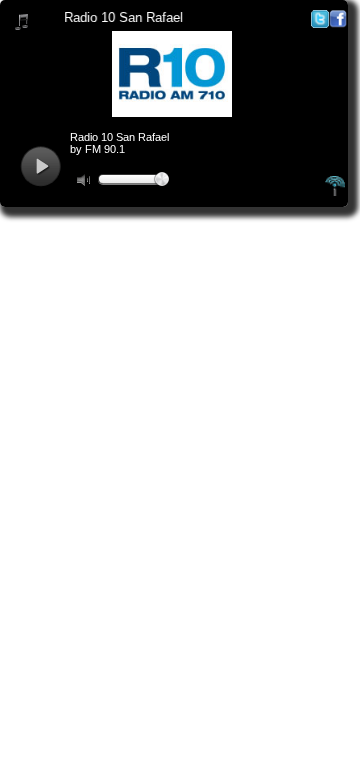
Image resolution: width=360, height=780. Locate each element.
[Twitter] (320, 23)
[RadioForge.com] (335, 193)
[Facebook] (338, 23)
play (40, 166)
